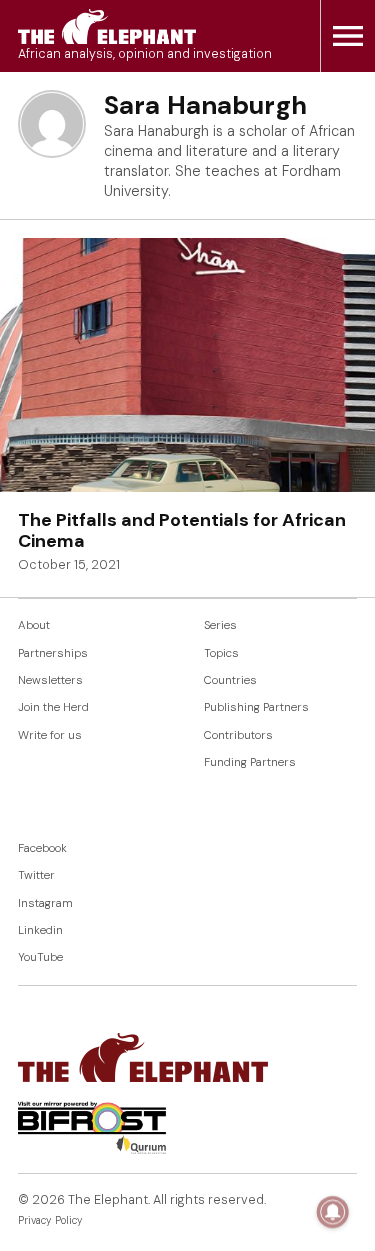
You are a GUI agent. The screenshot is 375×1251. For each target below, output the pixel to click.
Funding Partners (250, 762)
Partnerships (53, 653)
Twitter (36, 875)
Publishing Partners (256, 707)
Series (220, 625)
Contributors (238, 735)
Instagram (45, 903)
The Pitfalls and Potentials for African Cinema (182, 531)
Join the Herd (53, 707)
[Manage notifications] (333, 1212)
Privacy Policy (50, 1220)
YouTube (40, 957)
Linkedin (40, 930)
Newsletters (50, 680)
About (34, 625)
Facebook (42, 848)
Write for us (50, 735)
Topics (221, 653)
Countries (230, 680)
